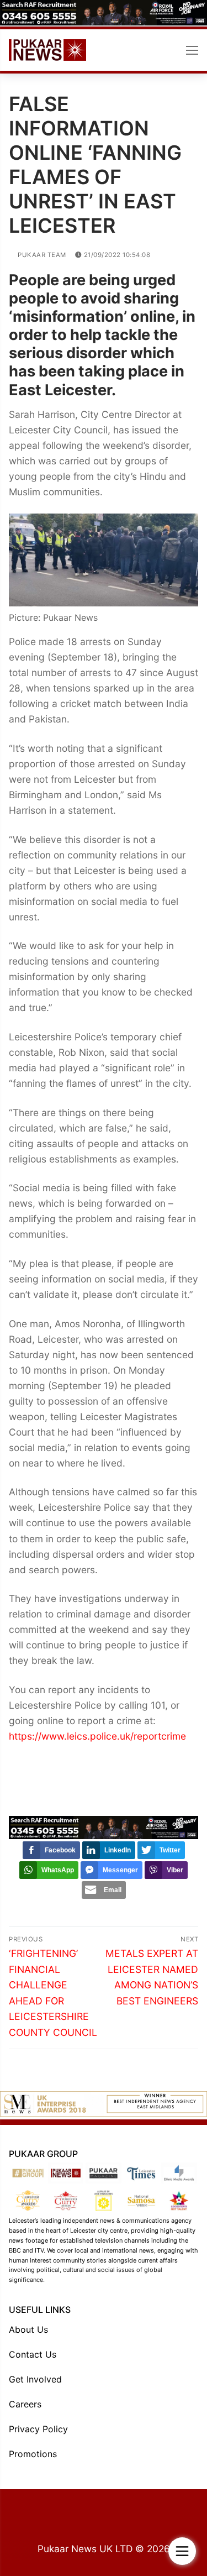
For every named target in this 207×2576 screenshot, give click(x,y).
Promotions (33, 2454)
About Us (28, 2329)
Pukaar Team (41, 255)
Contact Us (33, 2354)
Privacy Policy (38, 2429)
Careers (25, 2404)
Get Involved (35, 2379)
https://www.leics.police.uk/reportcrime (97, 1736)
